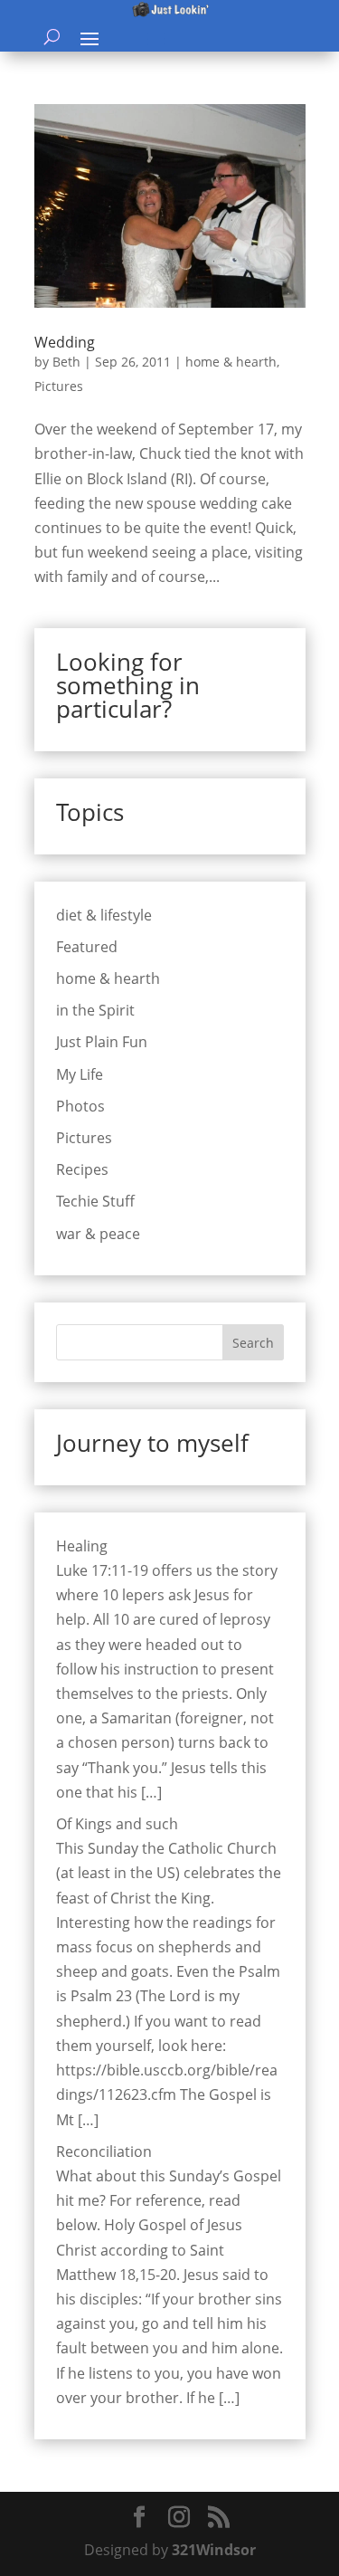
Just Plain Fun (102, 1042)
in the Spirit (95, 1010)
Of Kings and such (117, 1824)
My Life (80, 1074)
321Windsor (214, 2550)
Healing (82, 1546)
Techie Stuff (95, 1201)
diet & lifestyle (104, 915)
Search (253, 1343)
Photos (80, 1106)
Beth (66, 362)
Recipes (82, 1169)
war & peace (98, 1234)
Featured (87, 947)
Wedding (65, 342)
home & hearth (231, 362)
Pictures (59, 386)
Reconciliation (104, 2151)
